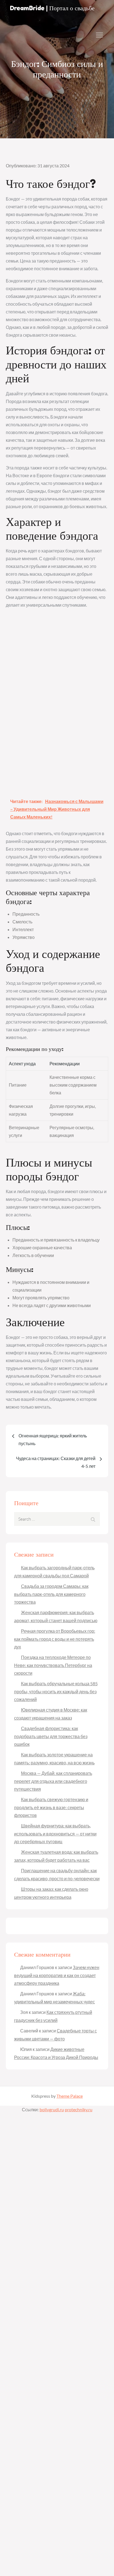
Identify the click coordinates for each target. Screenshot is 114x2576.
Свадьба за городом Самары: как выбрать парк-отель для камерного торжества (51, 1594)
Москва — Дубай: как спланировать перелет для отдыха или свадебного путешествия (53, 1781)
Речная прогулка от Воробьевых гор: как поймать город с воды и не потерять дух (55, 1639)
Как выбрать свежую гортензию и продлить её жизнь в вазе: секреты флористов (51, 1807)
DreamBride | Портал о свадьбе (52, 8)
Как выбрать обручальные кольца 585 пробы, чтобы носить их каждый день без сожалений (56, 1691)
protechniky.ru (79, 2109)
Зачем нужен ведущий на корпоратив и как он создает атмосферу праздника (57, 1975)
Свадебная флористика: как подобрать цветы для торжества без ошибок (51, 1736)
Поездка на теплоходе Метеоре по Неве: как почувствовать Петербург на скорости (53, 1665)
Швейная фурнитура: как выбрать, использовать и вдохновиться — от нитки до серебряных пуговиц (55, 1834)
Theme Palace (70, 2096)
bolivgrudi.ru (52, 2109)
